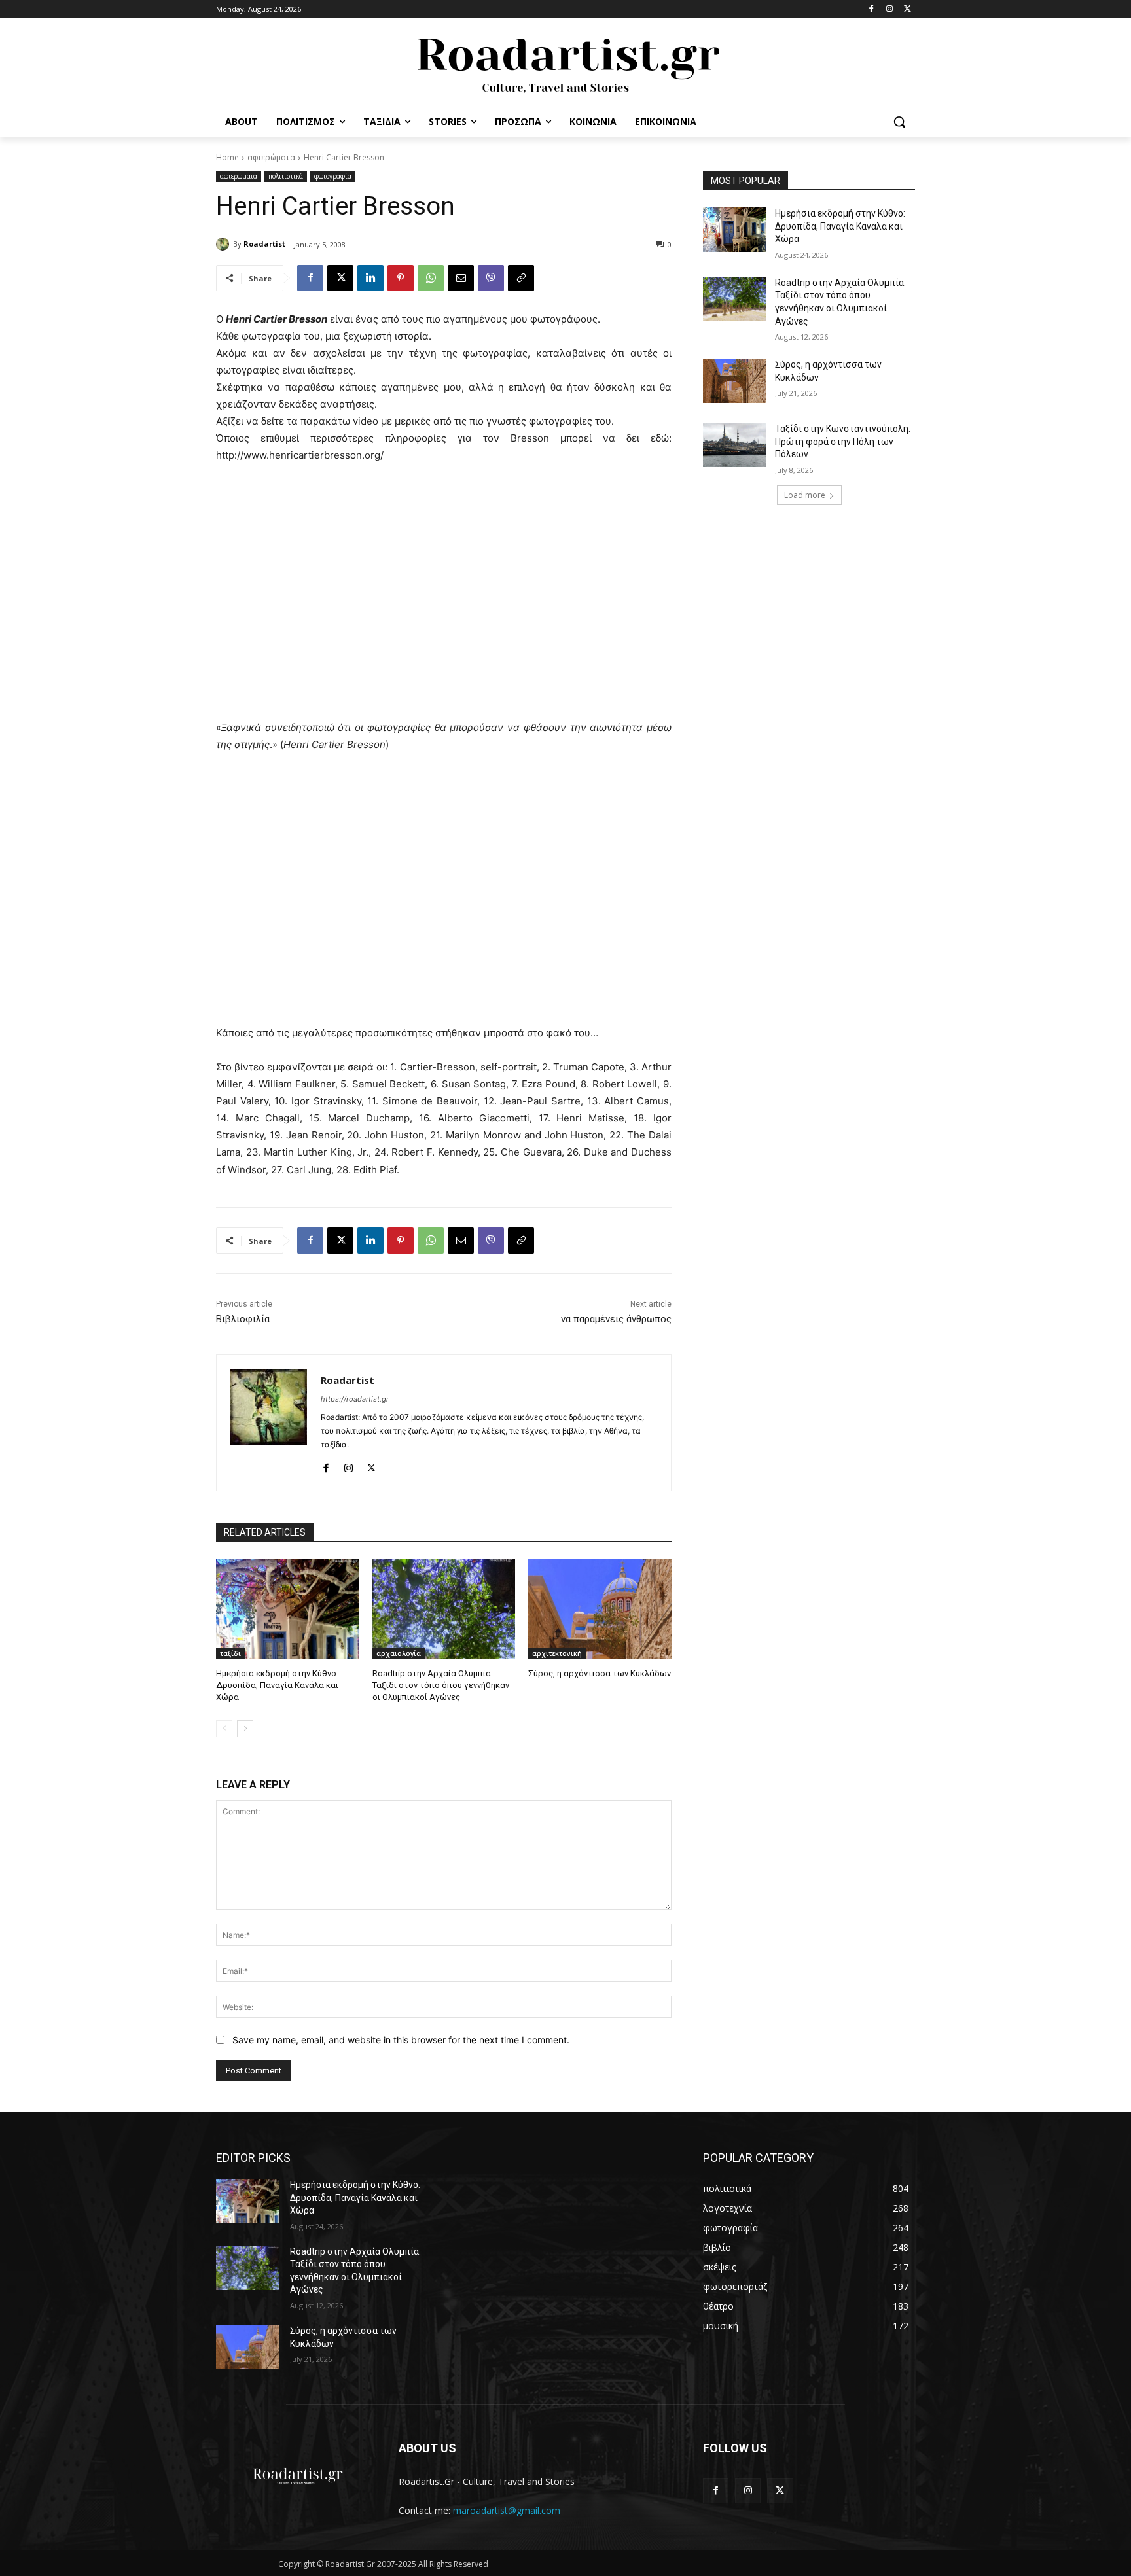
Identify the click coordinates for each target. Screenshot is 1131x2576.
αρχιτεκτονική (557, 1653)
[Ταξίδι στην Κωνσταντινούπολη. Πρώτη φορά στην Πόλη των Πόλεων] (735, 445)
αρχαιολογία (399, 1653)
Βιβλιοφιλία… (246, 1319)
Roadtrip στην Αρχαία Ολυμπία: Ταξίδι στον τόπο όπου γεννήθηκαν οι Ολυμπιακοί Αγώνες (441, 1685)
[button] (899, 122)
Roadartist (264, 244)
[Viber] (491, 278)
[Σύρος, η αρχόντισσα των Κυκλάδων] (600, 1609)
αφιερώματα (271, 157)
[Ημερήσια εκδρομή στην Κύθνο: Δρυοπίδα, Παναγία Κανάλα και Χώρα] (288, 1609)
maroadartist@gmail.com (507, 2510)
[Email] (461, 278)
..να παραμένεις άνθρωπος (614, 1319)
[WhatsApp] (431, 278)
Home (227, 157)
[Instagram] (889, 9)
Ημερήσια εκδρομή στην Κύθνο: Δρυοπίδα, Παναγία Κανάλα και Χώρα (277, 1685)
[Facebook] (871, 9)
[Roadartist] (224, 244)
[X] (907, 9)
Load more (805, 495)
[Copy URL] (521, 278)
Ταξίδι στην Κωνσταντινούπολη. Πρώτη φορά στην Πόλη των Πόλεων (843, 441)
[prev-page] (224, 1729)
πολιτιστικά (286, 176)
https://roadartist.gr (355, 1399)
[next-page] (245, 1729)
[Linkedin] (370, 278)
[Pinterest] (401, 278)
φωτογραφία (333, 176)
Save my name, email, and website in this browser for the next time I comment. (401, 2040)
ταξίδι (230, 1653)
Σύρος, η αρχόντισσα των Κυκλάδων (600, 1673)
